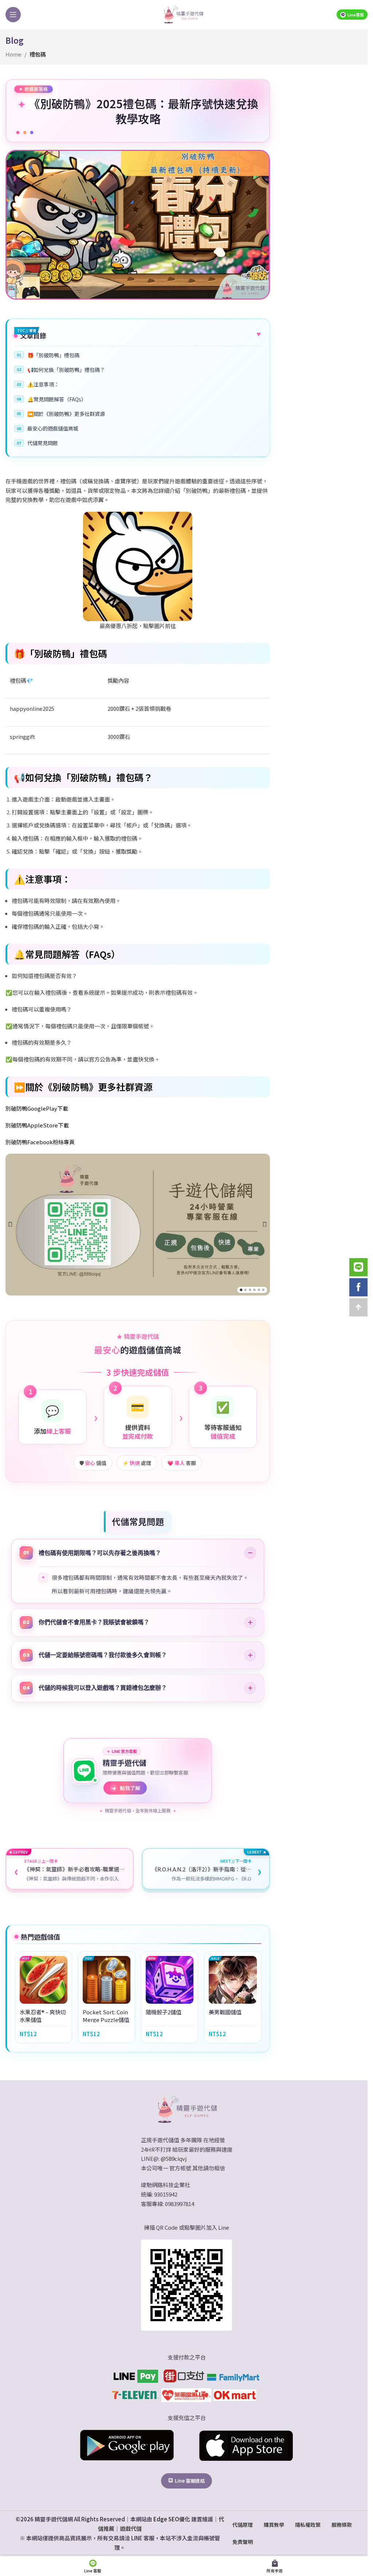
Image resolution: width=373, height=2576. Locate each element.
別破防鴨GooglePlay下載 (37, 1108)
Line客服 (356, 15)
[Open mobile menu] (13, 15)
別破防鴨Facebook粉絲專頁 (40, 1142)
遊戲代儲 (128, 2523)
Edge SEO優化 (169, 2513)
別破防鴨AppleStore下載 (37, 1125)
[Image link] (184, 2103)
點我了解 (124, 1784)
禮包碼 (38, 54)
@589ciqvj (171, 2153)
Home (13, 54)
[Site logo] (183, 14)
